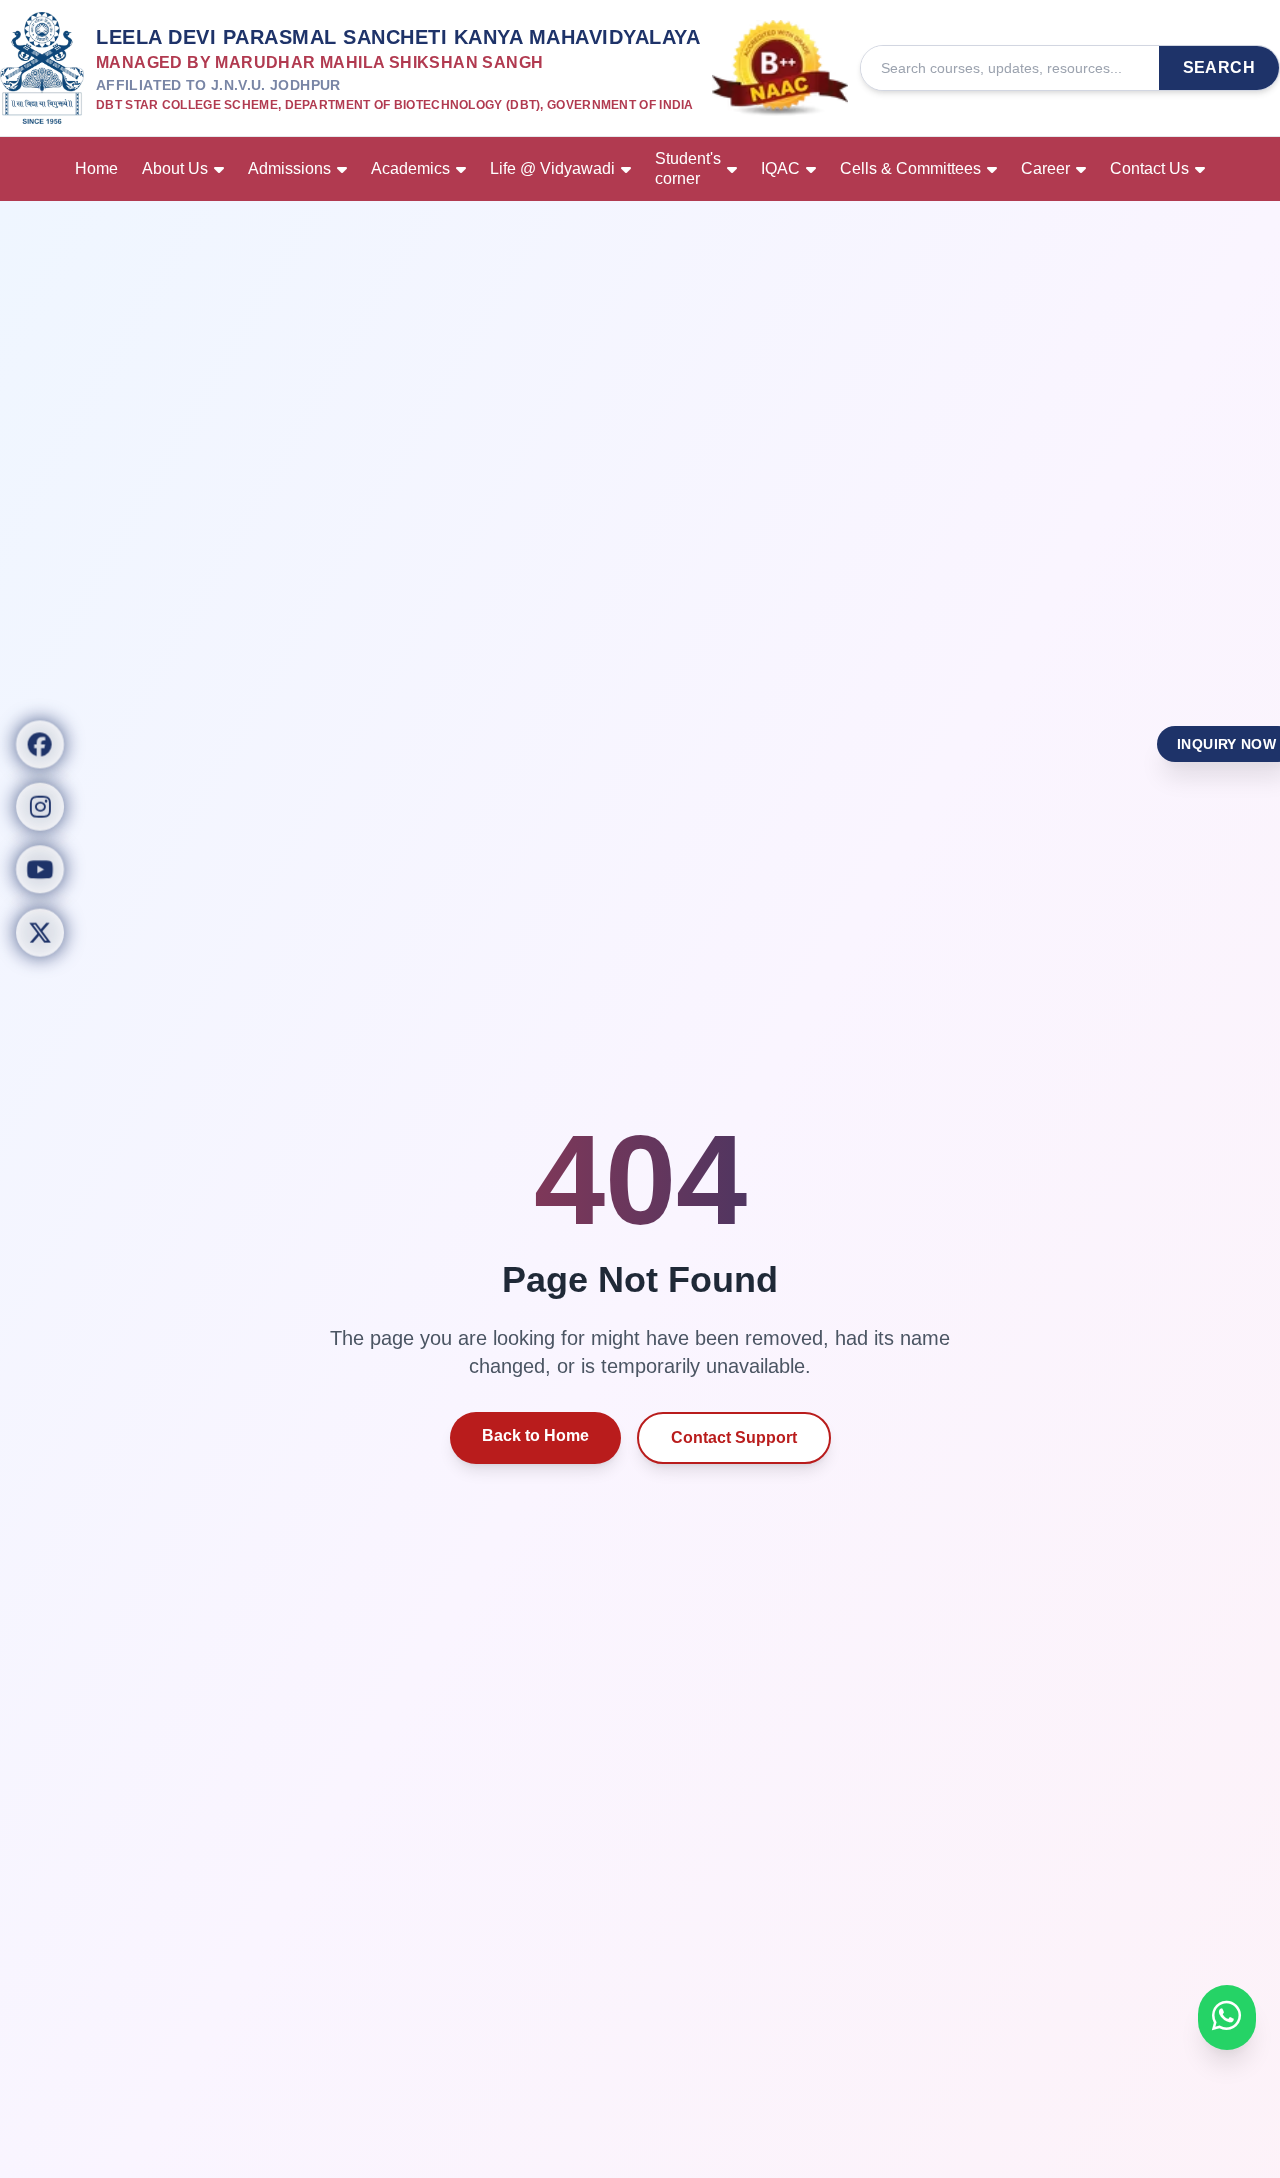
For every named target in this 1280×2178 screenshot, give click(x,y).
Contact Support (734, 1437)
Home (96, 168)
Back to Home (535, 1435)
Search (1219, 67)
